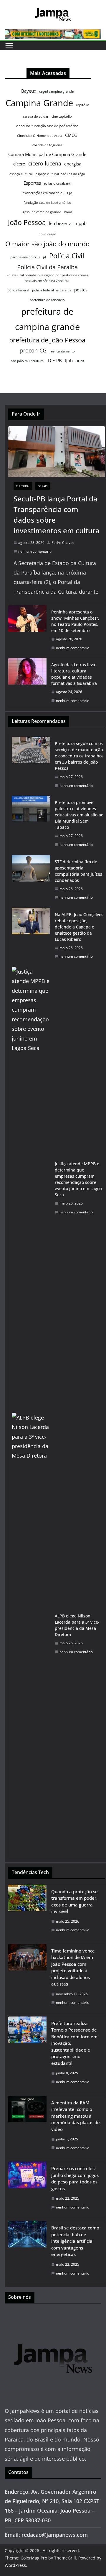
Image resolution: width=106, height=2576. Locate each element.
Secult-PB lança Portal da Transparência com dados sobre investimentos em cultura (57, 515)
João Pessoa (27, 222)
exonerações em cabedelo (43, 193)
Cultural (23, 486)
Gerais (43, 486)
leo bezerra (60, 223)
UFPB (80, 361)
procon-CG (33, 350)
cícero (19, 164)
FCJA (69, 193)
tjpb (69, 360)
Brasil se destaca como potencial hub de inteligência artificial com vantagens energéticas (75, 2241)
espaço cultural (21, 174)
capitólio (83, 105)
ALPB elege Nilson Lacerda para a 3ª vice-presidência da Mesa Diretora (77, 1625)
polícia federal (18, 290)
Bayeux (29, 91)
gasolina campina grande (42, 212)
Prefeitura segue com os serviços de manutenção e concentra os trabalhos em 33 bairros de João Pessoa (79, 756)
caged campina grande (56, 91)
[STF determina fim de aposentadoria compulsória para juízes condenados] (31, 880)
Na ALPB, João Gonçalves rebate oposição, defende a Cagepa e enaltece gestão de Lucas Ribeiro (79, 927)
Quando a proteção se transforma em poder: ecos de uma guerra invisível (74, 1901)
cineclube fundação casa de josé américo (47, 126)
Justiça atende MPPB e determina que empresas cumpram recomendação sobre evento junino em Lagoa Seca (78, 1179)
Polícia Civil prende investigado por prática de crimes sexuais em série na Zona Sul (47, 278)
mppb (81, 223)
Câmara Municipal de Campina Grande (47, 154)
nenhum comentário (35, 551)
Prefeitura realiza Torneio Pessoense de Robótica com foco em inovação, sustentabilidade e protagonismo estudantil (74, 2043)
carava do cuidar (36, 117)
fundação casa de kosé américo (47, 203)
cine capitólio (62, 117)
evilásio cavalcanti (58, 183)
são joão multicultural (28, 361)
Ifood (68, 212)
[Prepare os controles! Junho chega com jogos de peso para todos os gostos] (27, 2189)
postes (81, 290)
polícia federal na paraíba (52, 290)
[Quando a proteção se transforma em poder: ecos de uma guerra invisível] (27, 1913)
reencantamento (62, 351)
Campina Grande (39, 103)
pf (45, 257)
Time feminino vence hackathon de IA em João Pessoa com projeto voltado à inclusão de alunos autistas (73, 1967)
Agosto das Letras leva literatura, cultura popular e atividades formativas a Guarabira (74, 674)
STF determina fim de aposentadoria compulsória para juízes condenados (78, 871)
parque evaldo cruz (25, 257)
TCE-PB (55, 360)
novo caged (47, 234)
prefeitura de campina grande (47, 319)
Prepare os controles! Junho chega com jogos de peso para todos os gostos (75, 2178)
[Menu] (9, 46)
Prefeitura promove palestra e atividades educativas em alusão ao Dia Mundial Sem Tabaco (79, 815)
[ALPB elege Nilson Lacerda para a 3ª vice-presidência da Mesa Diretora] (31, 1634)
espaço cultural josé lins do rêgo (60, 174)
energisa (73, 164)
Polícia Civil (67, 256)
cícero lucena (45, 163)
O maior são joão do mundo (47, 244)
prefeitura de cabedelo (47, 300)
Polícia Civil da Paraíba (47, 267)
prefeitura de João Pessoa (47, 340)
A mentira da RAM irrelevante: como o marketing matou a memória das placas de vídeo (76, 2116)
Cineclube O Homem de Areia (40, 136)
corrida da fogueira (47, 145)
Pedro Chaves (63, 543)
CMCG (71, 135)
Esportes (32, 183)
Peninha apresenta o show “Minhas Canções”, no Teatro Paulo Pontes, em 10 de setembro (75, 621)
